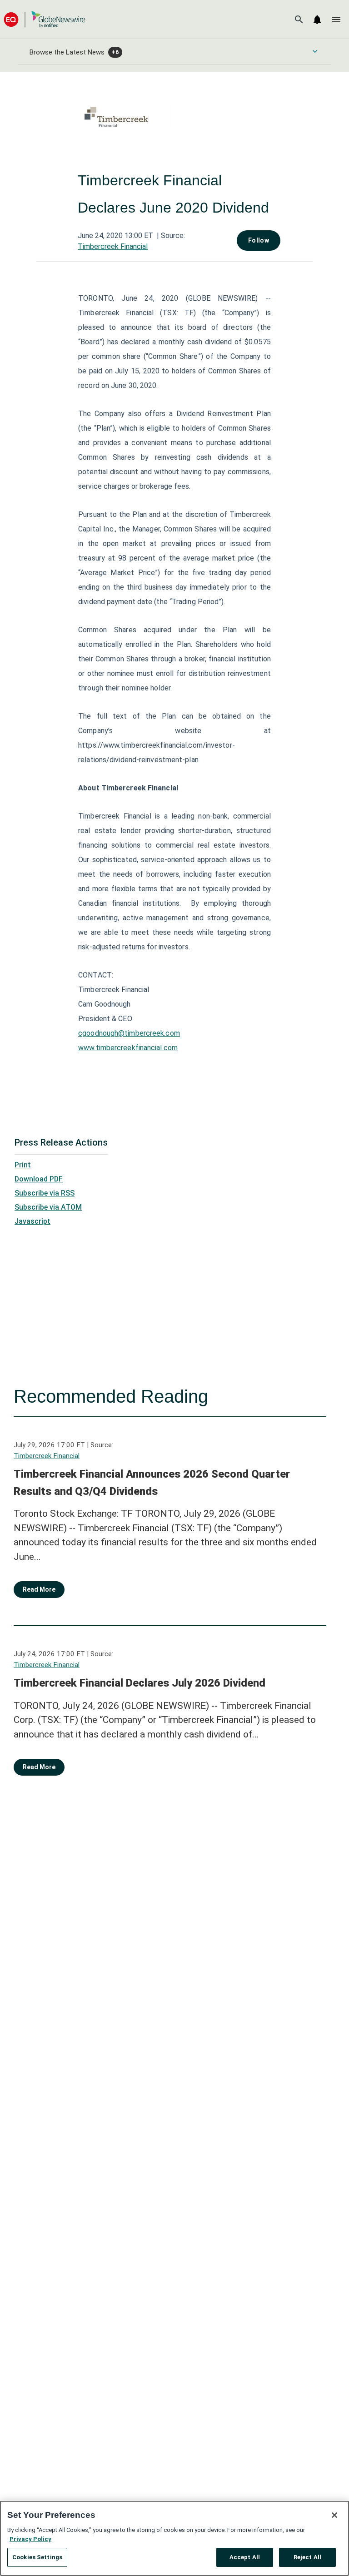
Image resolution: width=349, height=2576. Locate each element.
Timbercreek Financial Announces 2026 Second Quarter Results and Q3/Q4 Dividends (152, 1483)
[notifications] (317, 20)
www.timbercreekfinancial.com (128, 1048)
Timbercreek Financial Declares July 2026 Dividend (140, 1683)
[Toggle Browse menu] (315, 51)
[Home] (45, 19)
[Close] (334, 2515)
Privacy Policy (30, 2539)
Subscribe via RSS (45, 1193)
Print (23, 1165)
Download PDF (39, 1179)
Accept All (245, 2557)
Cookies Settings (37, 2557)
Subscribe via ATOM (48, 1207)
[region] (174, 2538)
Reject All (307, 2557)
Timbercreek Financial (113, 246)
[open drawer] (336, 20)
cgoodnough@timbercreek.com (129, 1033)
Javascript (32, 1221)
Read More (39, 1589)
